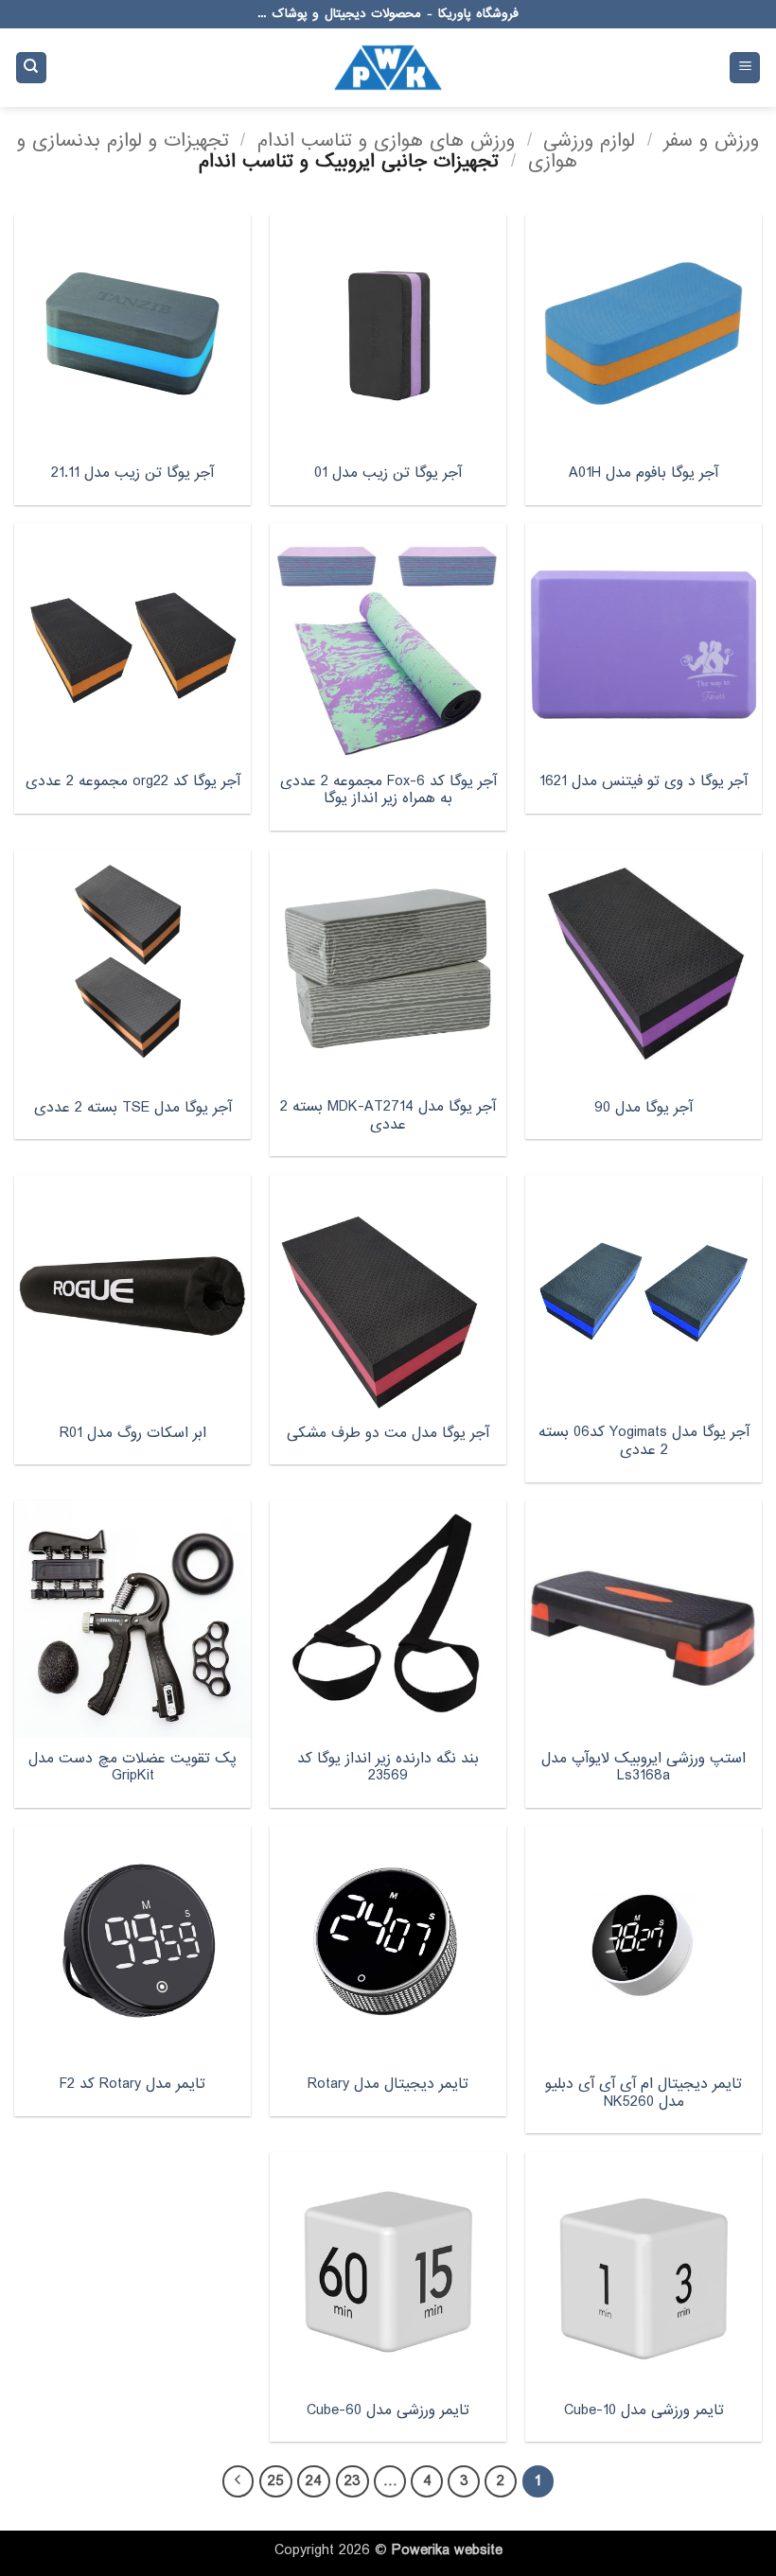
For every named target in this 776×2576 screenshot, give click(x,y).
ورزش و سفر (711, 140)
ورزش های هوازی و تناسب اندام (386, 140)
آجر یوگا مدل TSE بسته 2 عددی (133, 1108)
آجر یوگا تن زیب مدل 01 (388, 473)
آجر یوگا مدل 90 (644, 1108)
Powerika (421, 2550)
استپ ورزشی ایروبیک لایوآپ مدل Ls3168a (644, 1768)
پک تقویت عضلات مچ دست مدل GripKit (132, 1768)
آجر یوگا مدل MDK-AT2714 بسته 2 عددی (388, 1116)
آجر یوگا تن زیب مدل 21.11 (132, 473)
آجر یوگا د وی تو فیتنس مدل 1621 (644, 782)
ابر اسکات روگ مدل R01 (133, 1434)
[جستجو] (31, 68)
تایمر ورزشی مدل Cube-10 (644, 2411)
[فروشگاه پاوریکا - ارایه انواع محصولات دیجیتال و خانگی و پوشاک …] (388, 67)
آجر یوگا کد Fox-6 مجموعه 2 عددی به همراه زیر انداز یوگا (388, 790)
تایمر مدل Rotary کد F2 (132, 2085)
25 (276, 2481)
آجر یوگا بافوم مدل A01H (644, 473)
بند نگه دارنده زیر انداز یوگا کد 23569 (388, 1768)
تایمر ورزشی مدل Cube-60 (388, 2411)
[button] (745, 68)
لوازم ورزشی (589, 140)
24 (314, 2481)
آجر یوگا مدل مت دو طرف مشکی (388, 1434)
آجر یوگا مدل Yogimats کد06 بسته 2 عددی (644, 1441)
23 (353, 2481)
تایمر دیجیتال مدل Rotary (388, 2085)
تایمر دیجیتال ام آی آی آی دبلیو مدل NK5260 (644, 2093)
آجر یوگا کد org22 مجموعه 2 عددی (133, 782)
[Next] (238, 2481)
